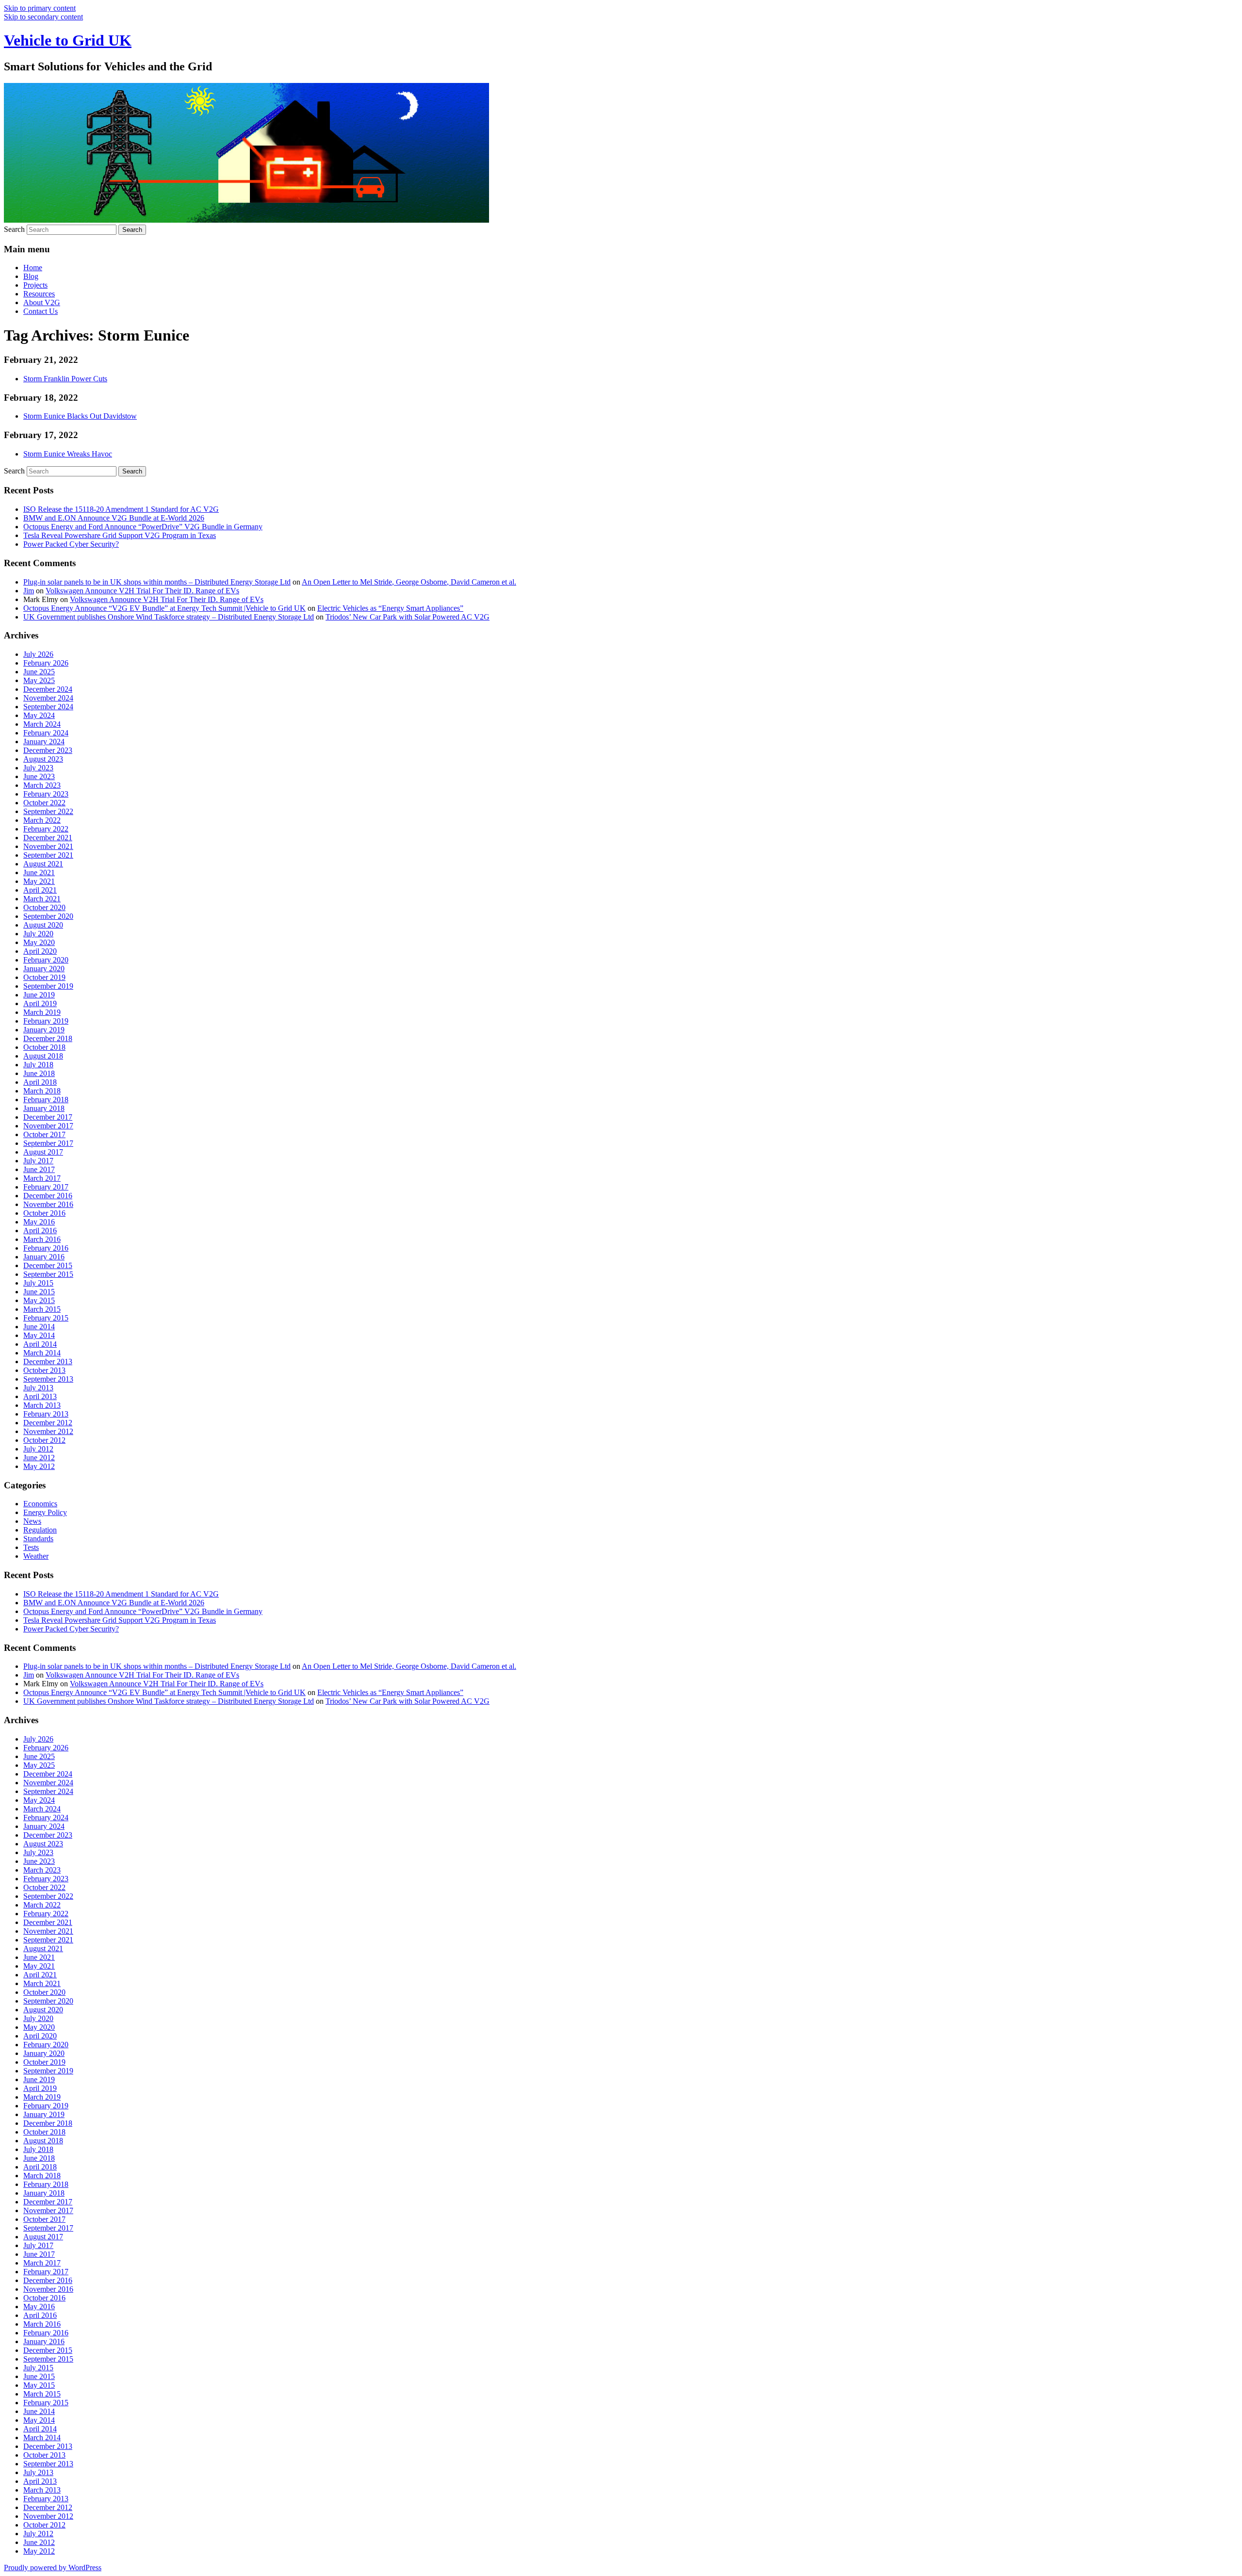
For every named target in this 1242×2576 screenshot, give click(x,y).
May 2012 (39, 1466)
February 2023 (46, 794)
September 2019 (48, 986)
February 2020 (46, 960)
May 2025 (39, 680)
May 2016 (39, 1222)
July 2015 (38, 1283)
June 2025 (39, 672)
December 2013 (48, 1361)
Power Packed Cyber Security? (71, 544)
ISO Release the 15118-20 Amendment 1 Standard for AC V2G (121, 509)
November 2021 (48, 846)
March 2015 (42, 1309)
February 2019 (46, 1021)
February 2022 (46, 829)
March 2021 (42, 899)
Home (33, 268)
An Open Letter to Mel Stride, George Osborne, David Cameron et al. (409, 582)
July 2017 (38, 1161)
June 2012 (39, 1458)
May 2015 (39, 1300)
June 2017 (39, 1169)
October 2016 (44, 1213)
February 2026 (46, 663)
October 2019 (44, 977)
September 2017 (48, 1143)
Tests (31, 1547)
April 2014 (40, 1344)
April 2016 (40, 1231)
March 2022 (42, 820)
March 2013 (42, 1405)
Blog (31, 276)
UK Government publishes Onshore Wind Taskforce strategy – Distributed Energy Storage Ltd (169, 617)
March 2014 (42, 1353)
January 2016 (44, 1257)
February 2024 (46, 733)
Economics (40, 1504)
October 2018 (44, 1047)
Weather (36, 1556)
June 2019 (39, 995)
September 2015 (48, 1274)
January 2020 (44, 969)
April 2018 (40, 1082)
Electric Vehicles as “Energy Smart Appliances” (390, 608)
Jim (29, 591)
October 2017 (44, 1134)
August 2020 (43, 925)
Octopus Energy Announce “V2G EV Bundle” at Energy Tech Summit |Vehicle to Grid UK (164, 608)
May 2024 (39, 715)
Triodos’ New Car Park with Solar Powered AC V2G (408, 617)
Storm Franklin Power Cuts (65, 379)
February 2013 (46, 1414)
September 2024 (48, 707)
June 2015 (39, 1292)
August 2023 (43, 759)
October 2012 (44, 1440)
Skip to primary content (40, 8)
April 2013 (40, 1396)
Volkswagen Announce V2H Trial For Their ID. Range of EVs (142, 591)
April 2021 (40, 890)
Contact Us (41, 311)
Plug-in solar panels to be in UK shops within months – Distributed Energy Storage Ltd (157, 582)
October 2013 (44, 1370)
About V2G (42, 302)
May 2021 (39, 881)
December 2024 (48, 689)
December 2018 (48, 1038)
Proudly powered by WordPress (53, 2568)
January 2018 (44, 1108)
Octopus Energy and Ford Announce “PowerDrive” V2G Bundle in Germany (143, 527)
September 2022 (48, 811)
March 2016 (42, 1239)
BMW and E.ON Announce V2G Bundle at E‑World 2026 (114, 518)
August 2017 (43, 1152)
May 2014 (39, 1335)
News (32, 1521)
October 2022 (44, 803)
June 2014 (39, 1327)
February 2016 (46, 1248)
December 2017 (48, 1117)
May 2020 (39, 942)
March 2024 (42, 724)
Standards (38, 1539)
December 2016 (48, 1196)
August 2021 (43, 864)
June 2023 (39, 776)
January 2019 (44, 1030)
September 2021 (48, 855)
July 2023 (38, 768)
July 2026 (38, 654)
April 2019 (40, 1003)
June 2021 (39, 872)
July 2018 (38, 1065)
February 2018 (46, 1100)
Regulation (40, 1530)
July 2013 (38, 1388)
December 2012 (48, 1423)
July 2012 (38, 1449)
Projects (35, 285)
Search (14, 229)
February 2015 (46, 1318)
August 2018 (43, 1056)
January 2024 (44, 742)
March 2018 (42, 1091)
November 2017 (48, 1126)
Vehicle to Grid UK (68, 40)
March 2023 (42, 785)
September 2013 (48, 1379)
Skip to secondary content (43, 17)
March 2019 (42, 1012)
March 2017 (42, 1178)
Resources (39, 294)
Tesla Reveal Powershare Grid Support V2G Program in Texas (120, 535)
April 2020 (40, 951)
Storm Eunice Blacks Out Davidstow (80, 416)
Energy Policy (45, 1512)
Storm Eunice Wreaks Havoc (68, 454)
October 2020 (44, 907)
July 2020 (38, 934)
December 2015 (48, 1265)
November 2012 (48, 1431)
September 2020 (48, 916)
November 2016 (48, 1204)
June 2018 (39, 1073)
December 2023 (48, 750)
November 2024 (48, 698)
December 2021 (48, 838)
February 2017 (46, 1187)
